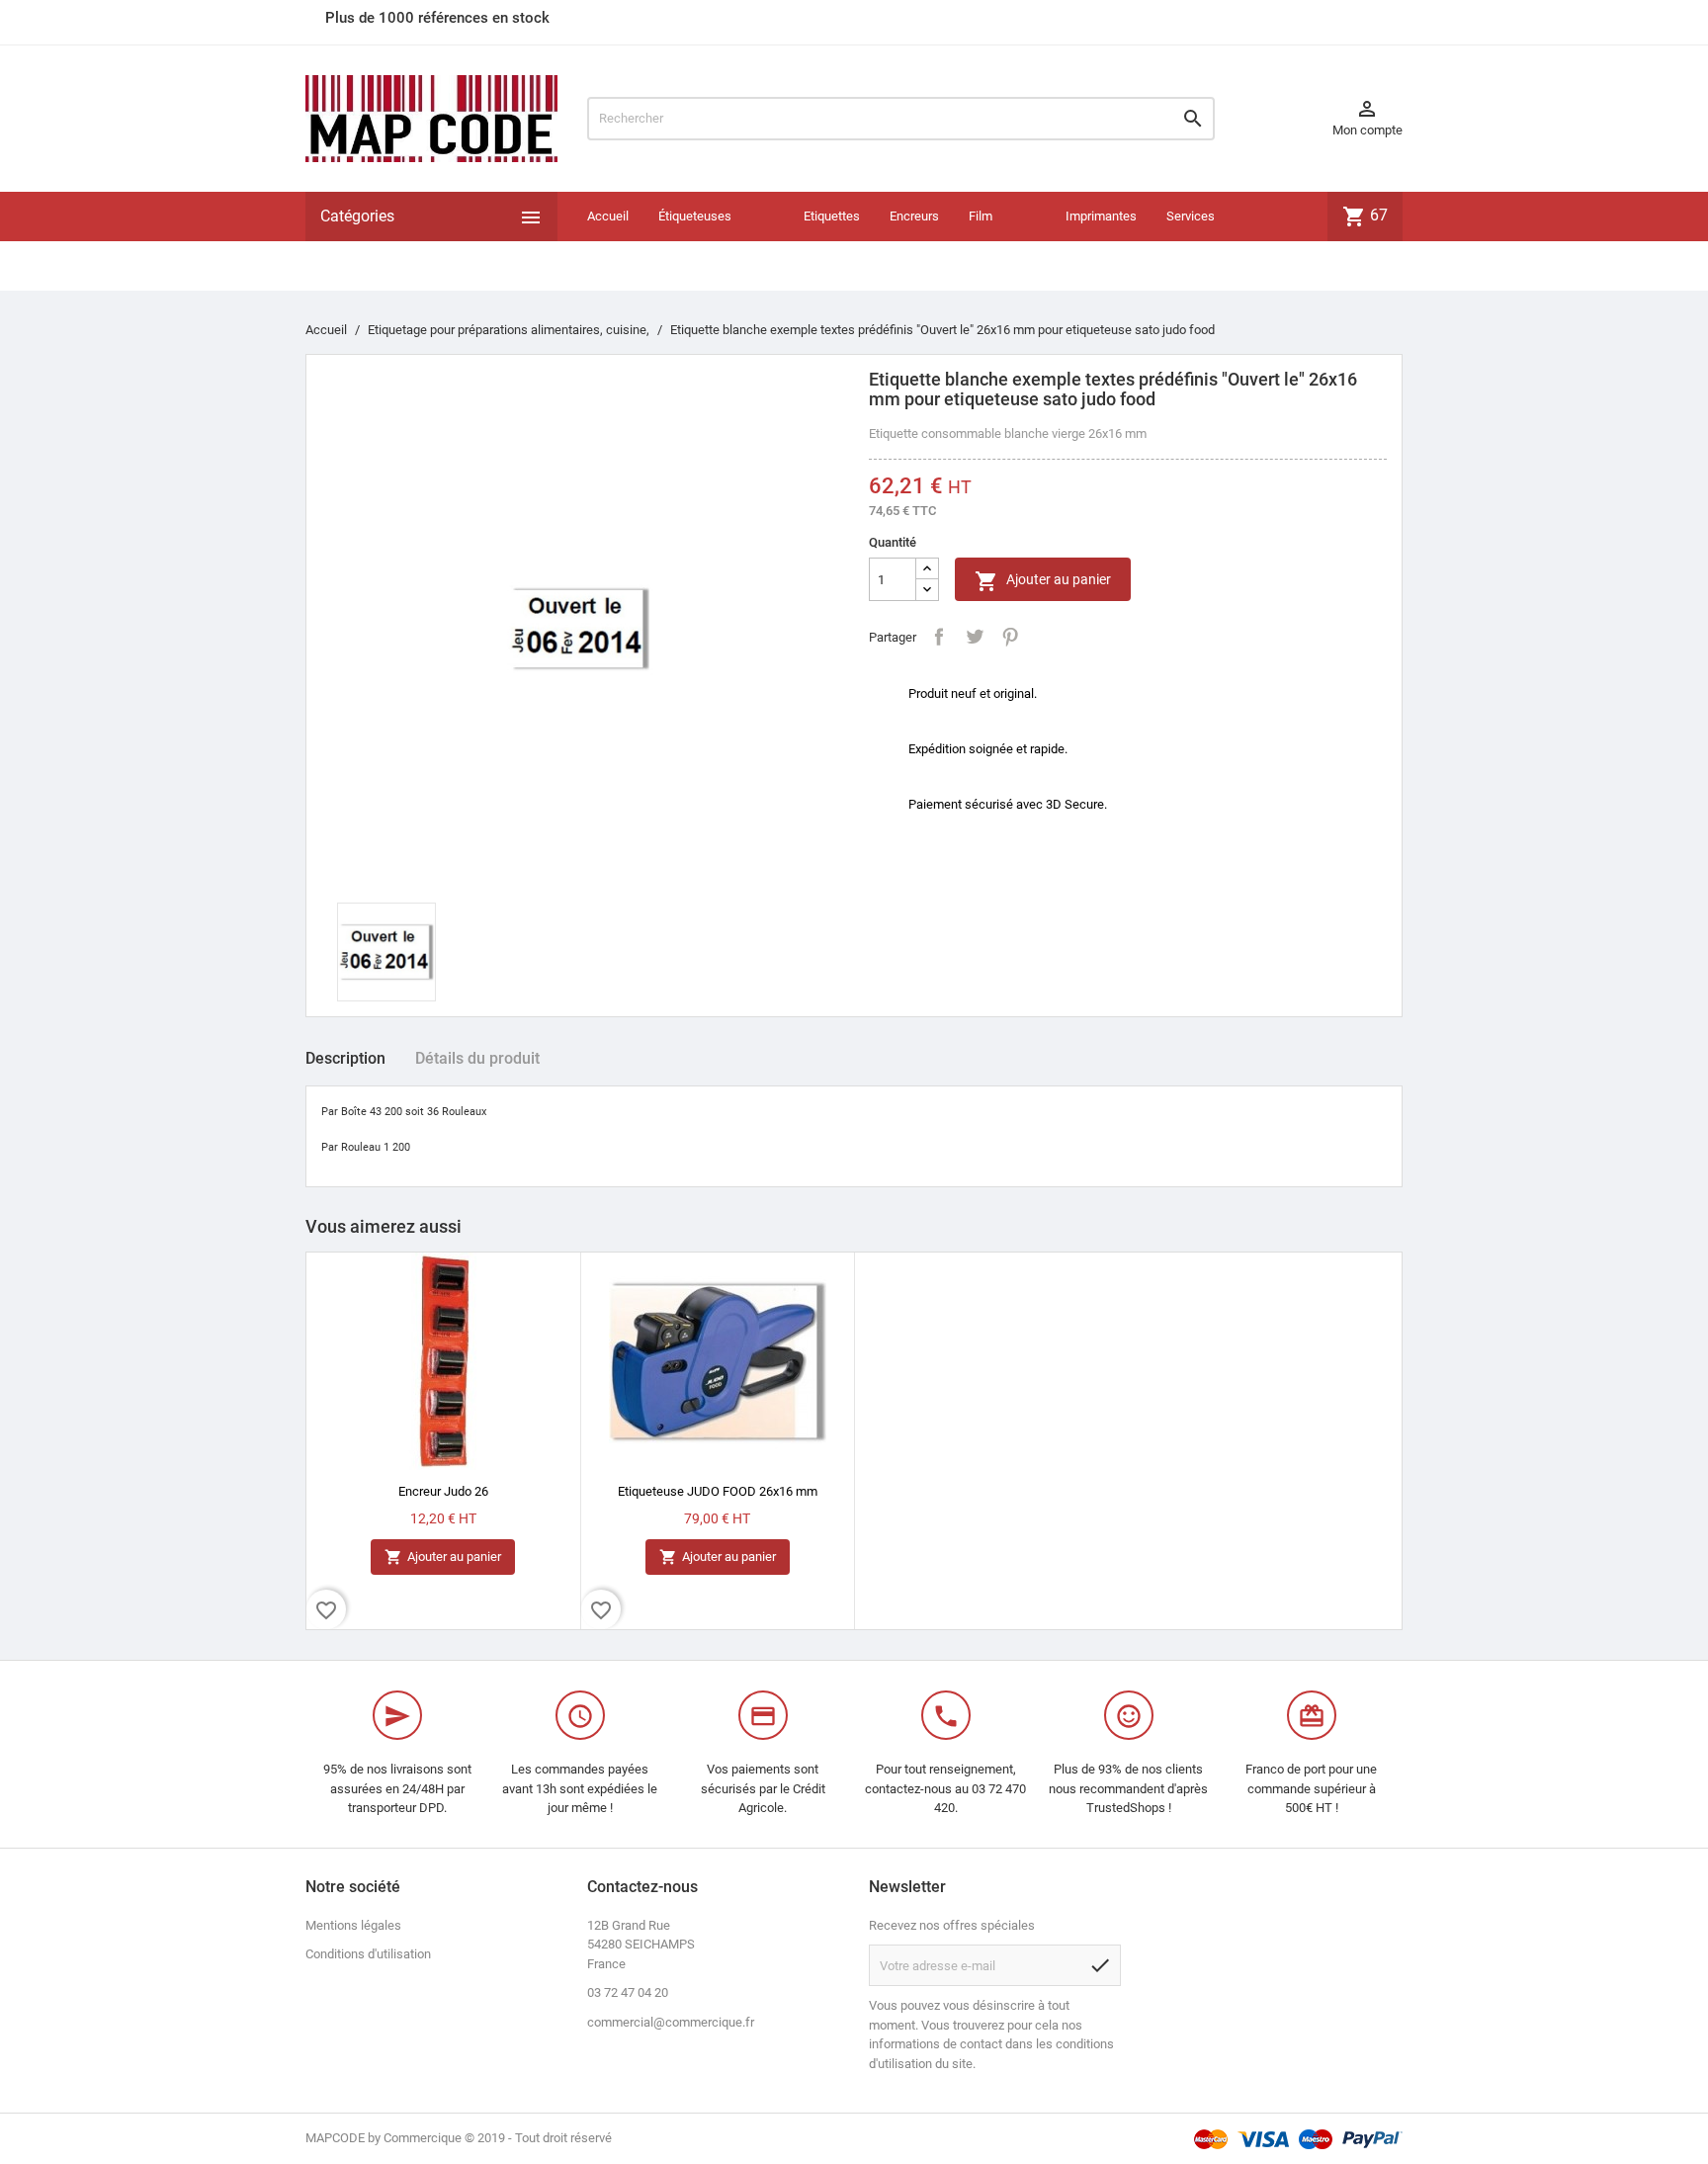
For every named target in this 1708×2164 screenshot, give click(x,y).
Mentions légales (353, 1925)
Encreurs (914, 216)
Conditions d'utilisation (368, 1954)
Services (1191, 216)
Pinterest (1010, 637)
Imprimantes (1101, 216)
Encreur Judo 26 (443, 1491)
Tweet (975, 637)
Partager (939, 637)
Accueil (608, 216)
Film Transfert (995, 241)
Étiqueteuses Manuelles (695, 241)
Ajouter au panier (1043, 581)
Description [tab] (345, 1058)
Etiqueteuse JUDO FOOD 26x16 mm (718, 1491)
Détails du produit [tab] (477, 1058)
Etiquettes (832, 216)
